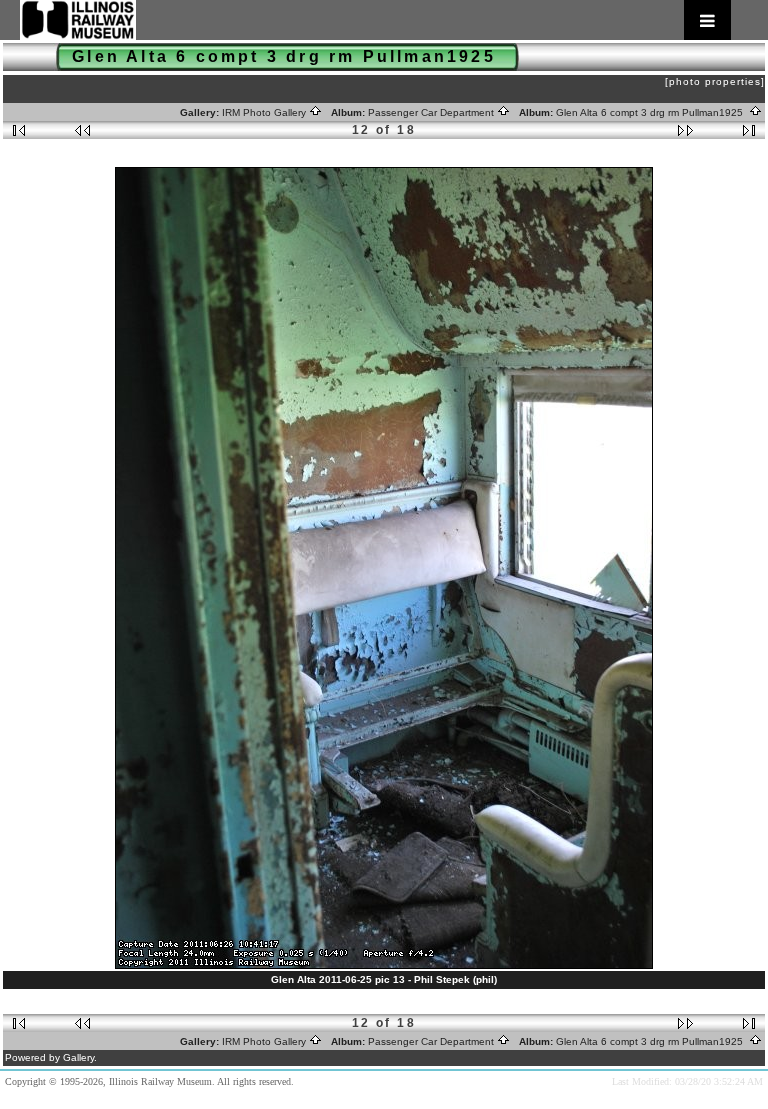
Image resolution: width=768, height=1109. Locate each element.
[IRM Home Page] (375, 20)
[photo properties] (715, 81)
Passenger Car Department (432, 112)
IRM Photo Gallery (265, 112)
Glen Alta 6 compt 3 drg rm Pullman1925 (652, 112)
